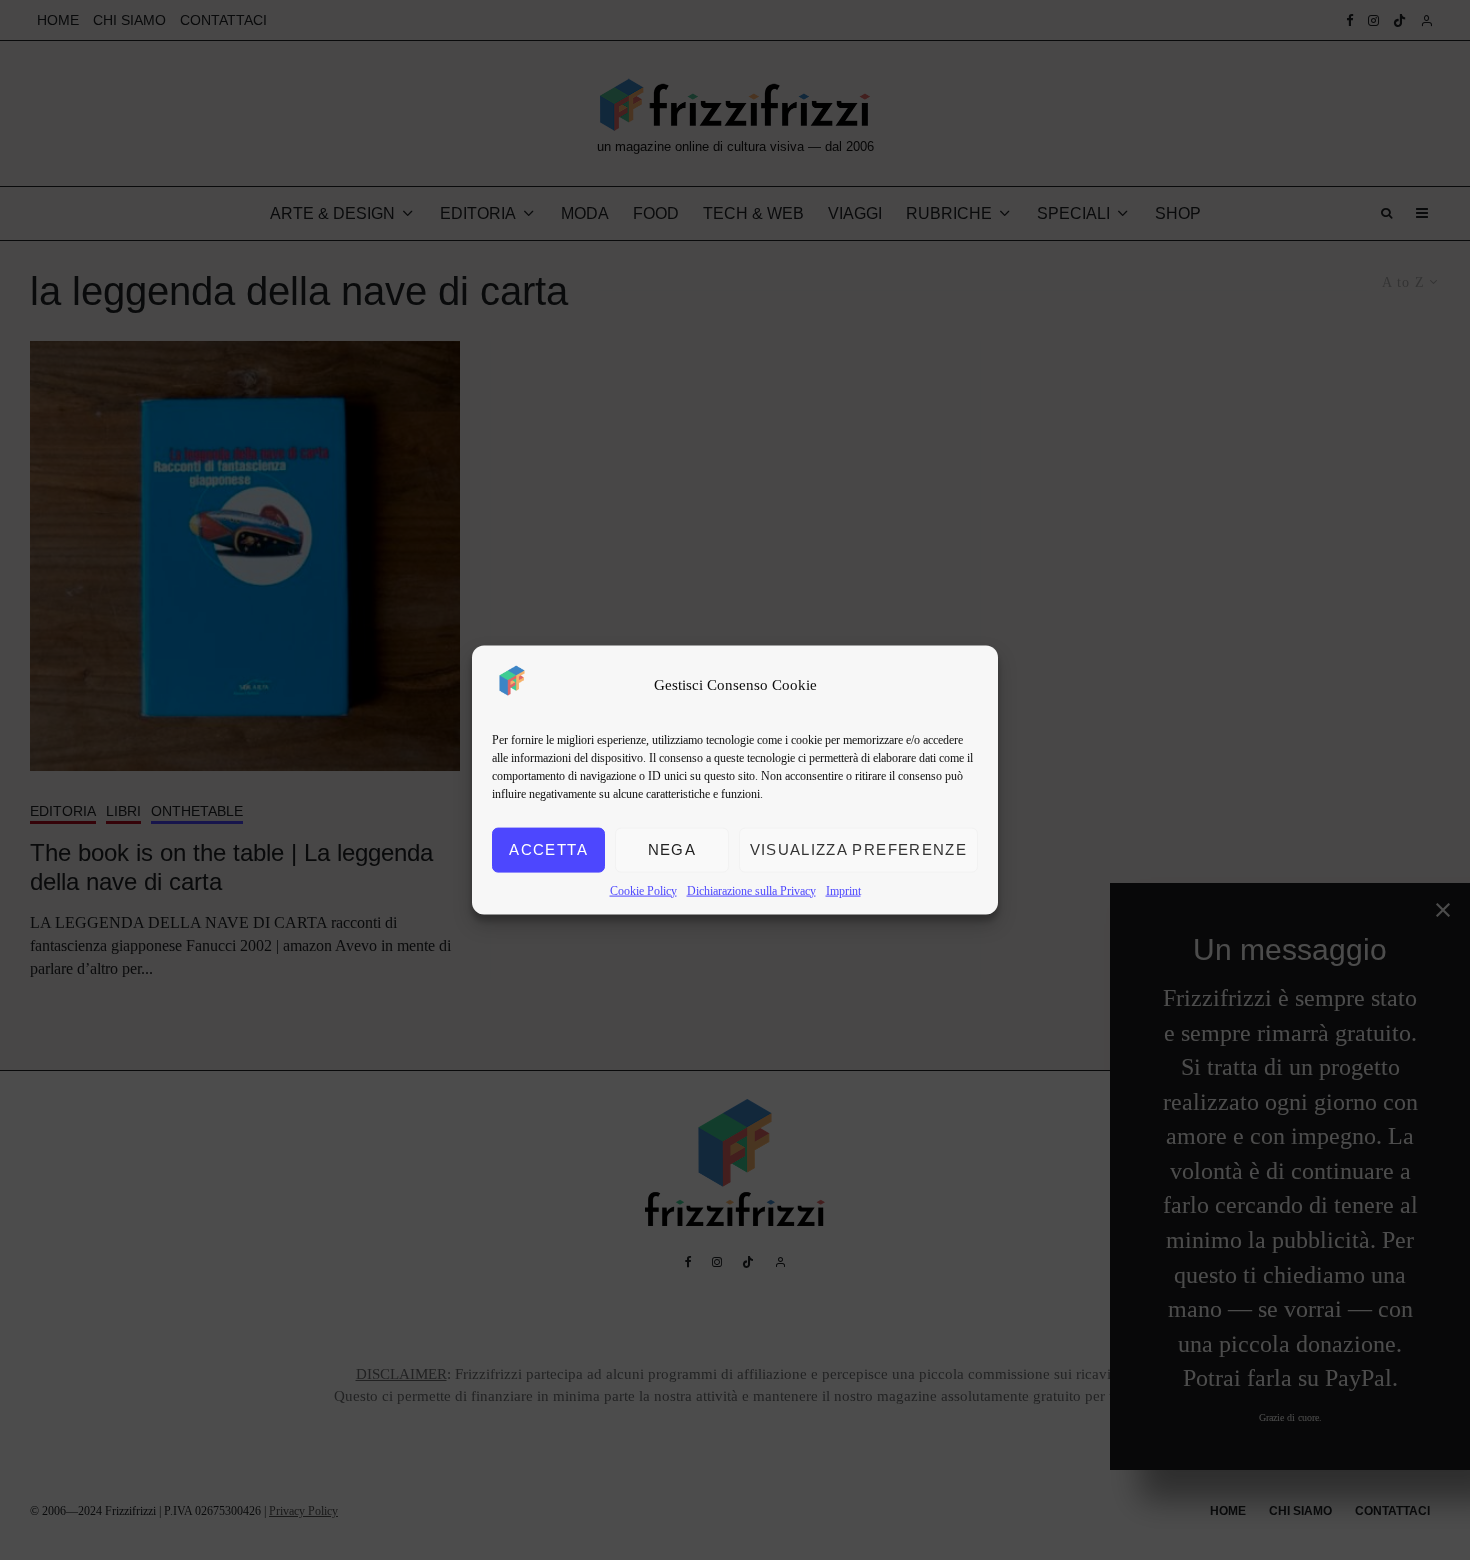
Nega (672, 849)
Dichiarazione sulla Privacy (751, 890)
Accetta (548, 849)
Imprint (843, 890)
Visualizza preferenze (858, 849)
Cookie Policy (643, 890)
